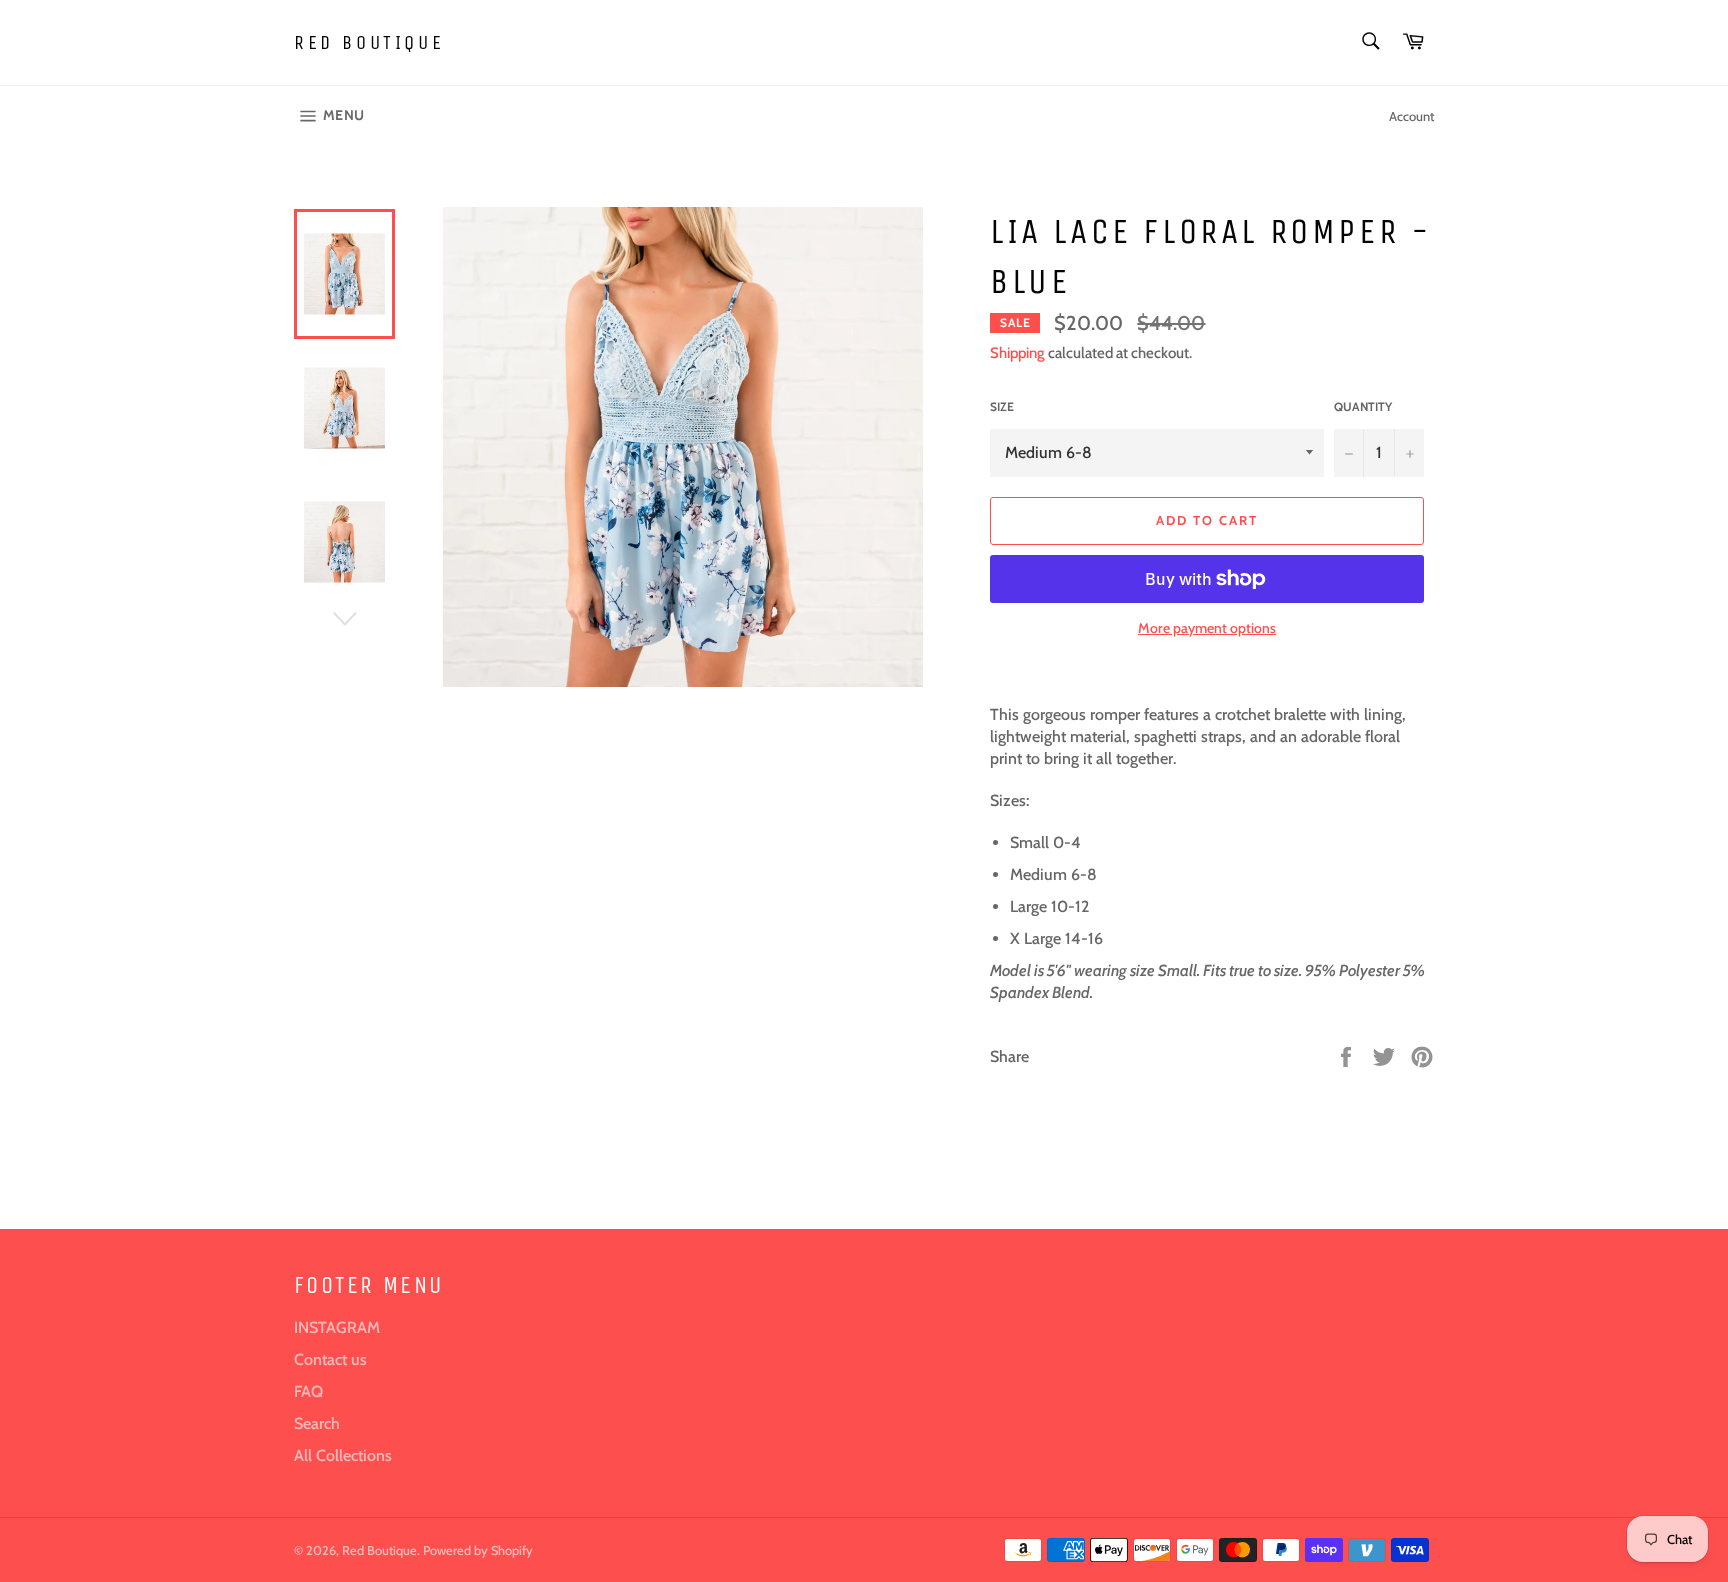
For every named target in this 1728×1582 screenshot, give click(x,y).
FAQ (308, 1391)
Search (317, 1423)
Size (1002, 406)
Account (1411, 116)
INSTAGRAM (337, 1327)
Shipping (1017, 353)
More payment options (1207, 628)
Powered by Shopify (478, 1550)
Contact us (330, 1359)
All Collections (343, 1455)
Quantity (1363, 406)
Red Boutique (369, 42)
